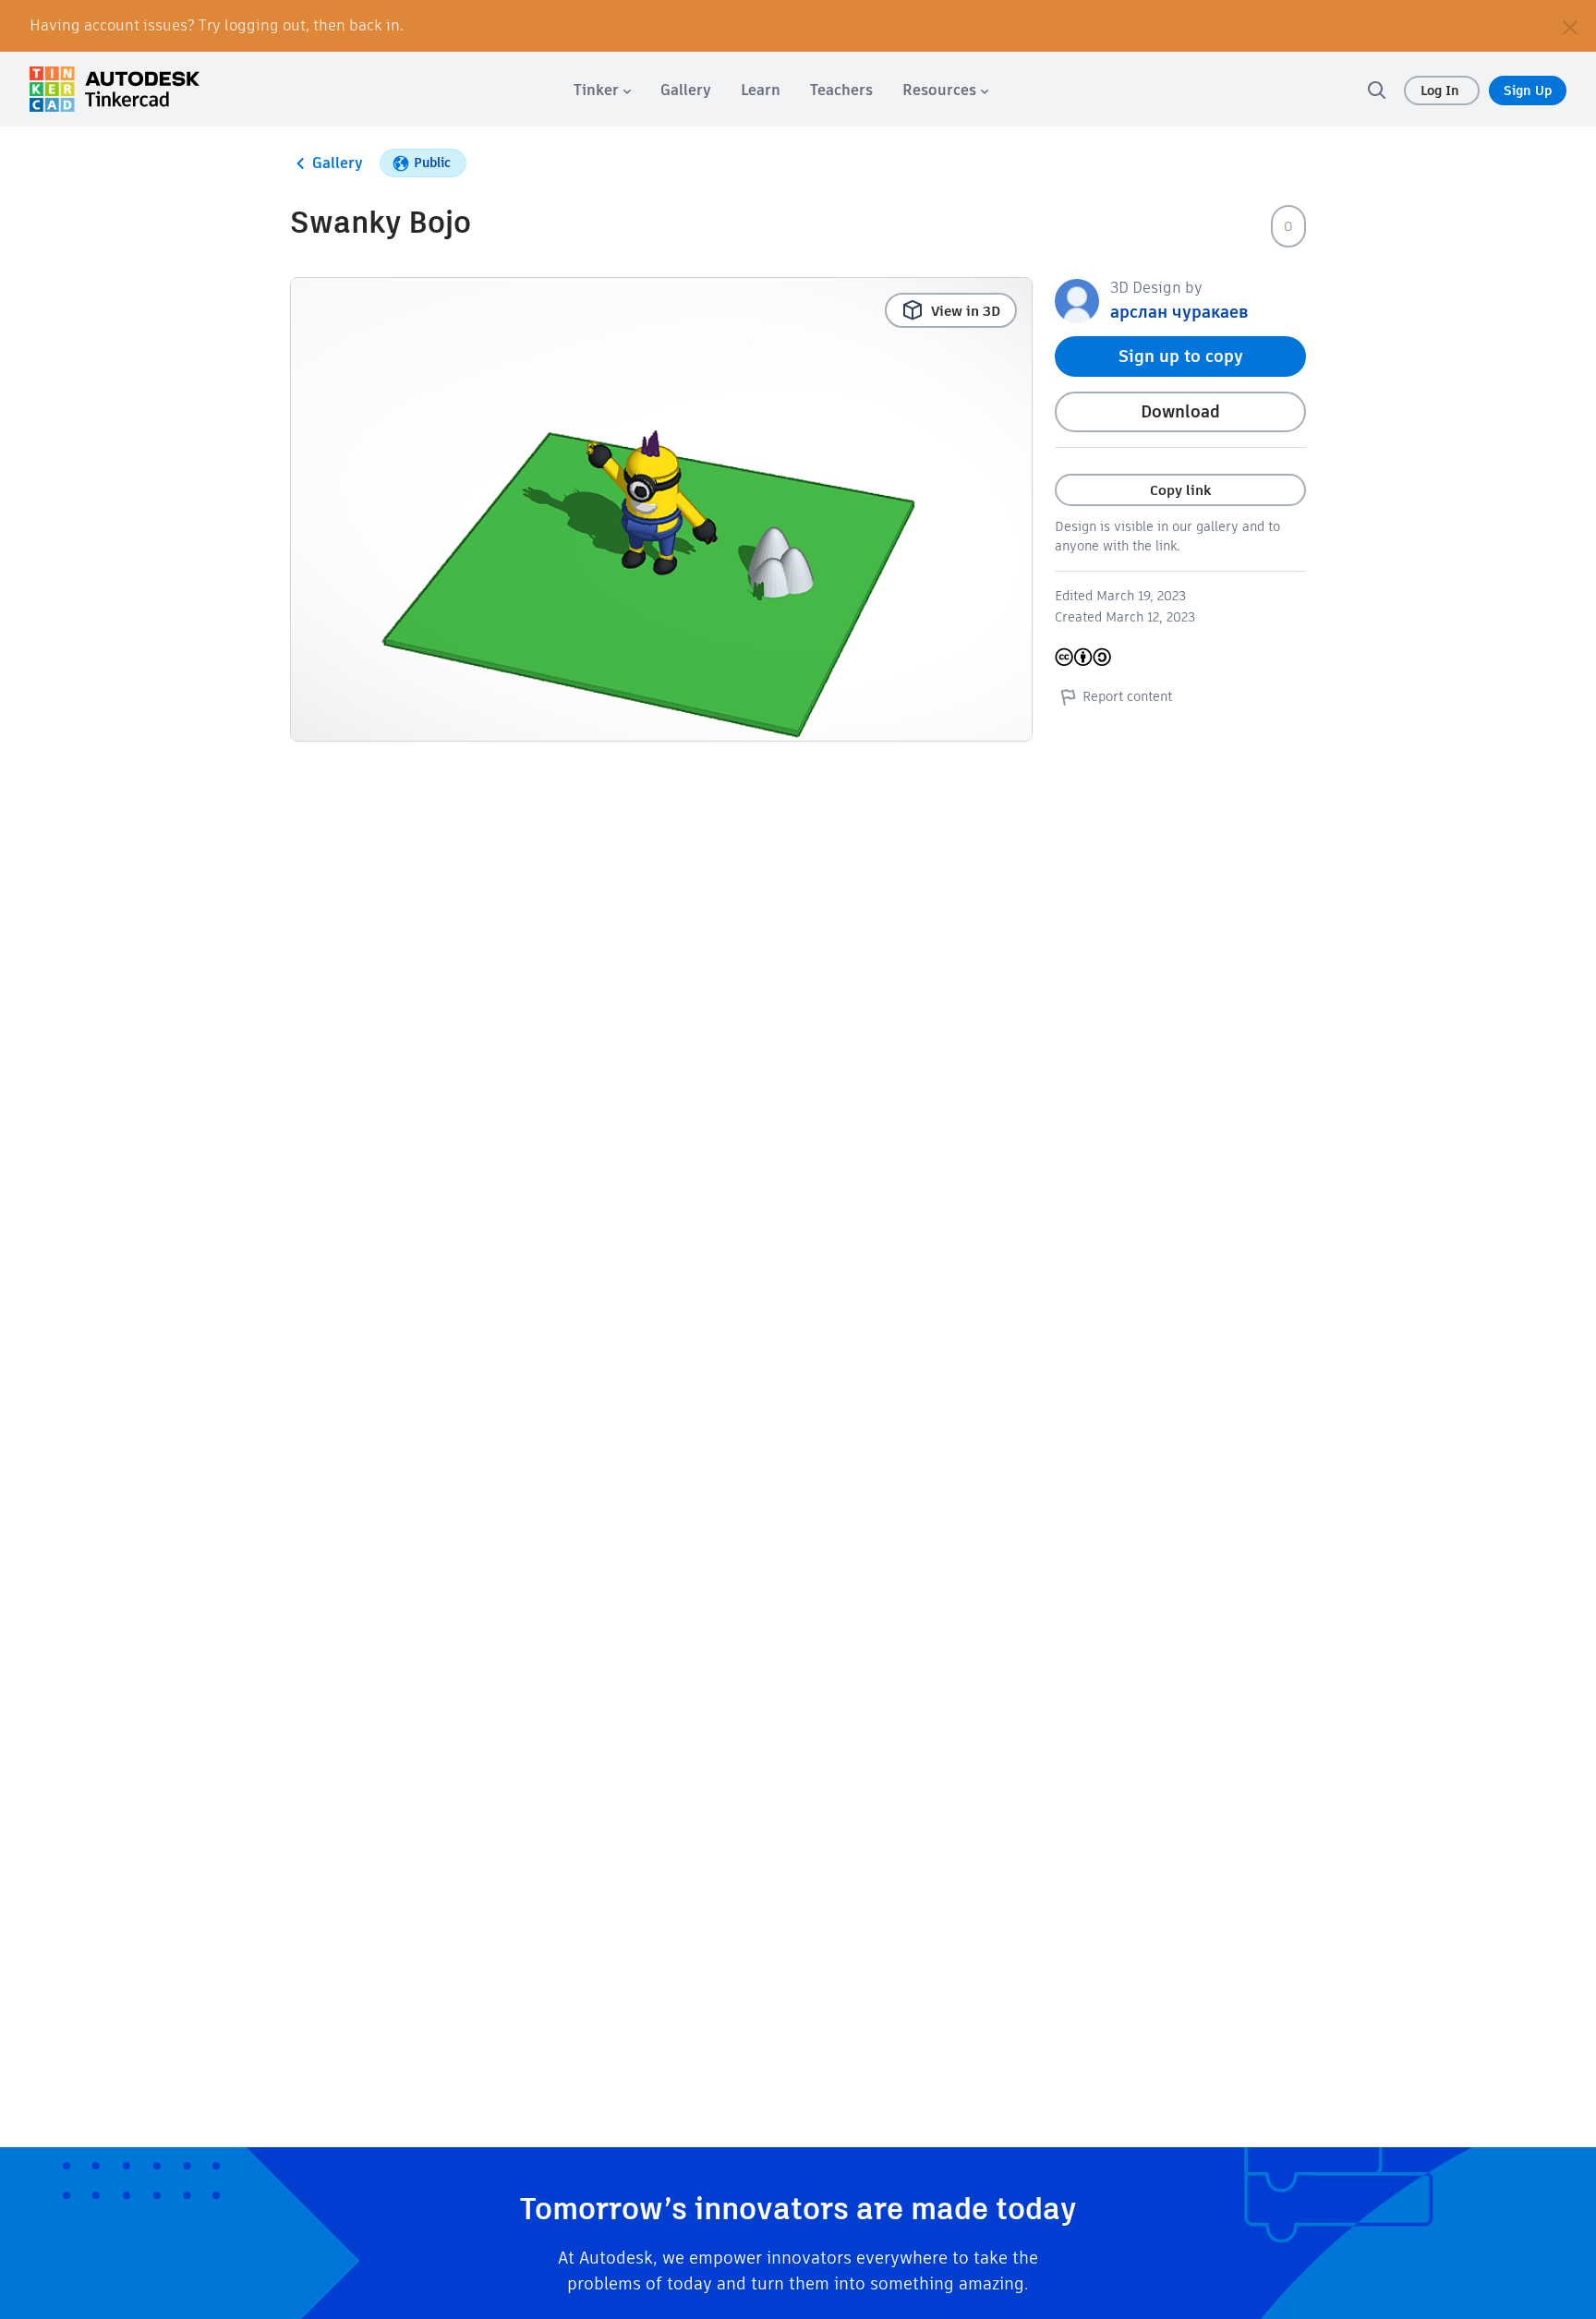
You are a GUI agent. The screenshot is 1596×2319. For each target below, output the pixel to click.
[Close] (1570, 26)
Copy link (1180, 490)
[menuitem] (602, 90)
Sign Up (1528, 91)
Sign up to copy (1181, 356)
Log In (1442, 91)
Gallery (338, 163)
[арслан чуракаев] (1077, 300)
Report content (1127, 696)
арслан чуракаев (1179, 312)
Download (1180, 411)
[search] (1376, 90)
